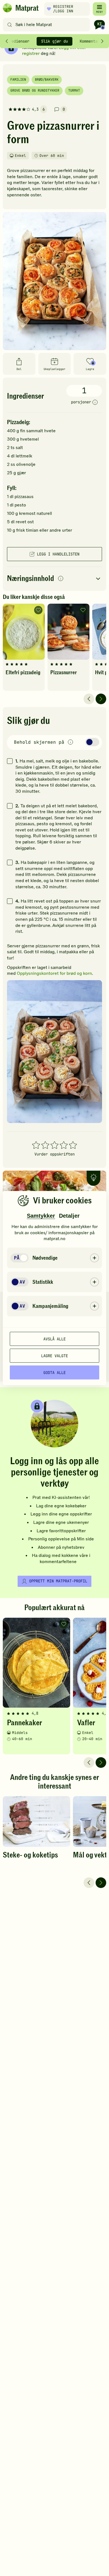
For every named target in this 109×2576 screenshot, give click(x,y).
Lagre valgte (54, 1356)
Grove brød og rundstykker (35, 90)
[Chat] (99, 25)
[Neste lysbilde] (101, 699)
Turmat (74, 90)
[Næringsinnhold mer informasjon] (61, 579)
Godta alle (54, 1372)
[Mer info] (95, 403)
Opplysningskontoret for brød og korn (54, 973)
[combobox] (48, 25)
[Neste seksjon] (102, 41)
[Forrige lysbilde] (89, 699)
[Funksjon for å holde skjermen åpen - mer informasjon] (70, 742)
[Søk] (10, 25)
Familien (18, 80)
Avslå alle (54, 1339)
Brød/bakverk (47, 80)
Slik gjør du (54, 41)
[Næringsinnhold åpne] (54, 579)
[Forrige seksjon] (7, 41)
